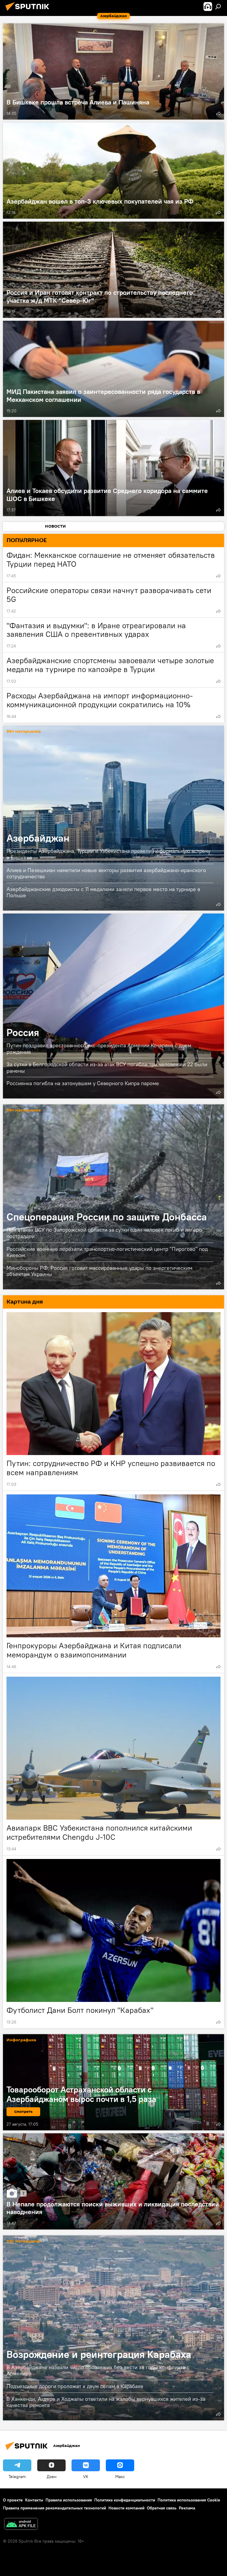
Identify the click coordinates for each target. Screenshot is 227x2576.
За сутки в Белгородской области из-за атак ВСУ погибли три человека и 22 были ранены (107, 1068)
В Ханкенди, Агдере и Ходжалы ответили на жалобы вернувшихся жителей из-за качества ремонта (106, 2402)
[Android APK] (21, 2525)
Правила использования (69, 2500)
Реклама (187, 2508)
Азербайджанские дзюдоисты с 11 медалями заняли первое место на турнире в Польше (103, 892)
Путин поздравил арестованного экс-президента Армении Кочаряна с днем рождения (99, 1049)
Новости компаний (127, 2508)
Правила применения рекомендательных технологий (55, 2508)
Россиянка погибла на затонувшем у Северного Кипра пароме (83, 1083)
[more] (218, 113)
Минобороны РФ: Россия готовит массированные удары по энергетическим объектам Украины (99, 1271)
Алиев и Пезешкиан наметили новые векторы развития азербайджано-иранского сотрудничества (106, 873)
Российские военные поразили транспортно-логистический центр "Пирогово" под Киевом (107, 1252)
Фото (12, 2139)
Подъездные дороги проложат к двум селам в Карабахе (75, 2386)
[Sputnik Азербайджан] (29, 12)
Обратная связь (162, 2508)
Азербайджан (113, 818)
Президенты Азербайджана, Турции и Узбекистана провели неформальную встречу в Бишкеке (108, 854)
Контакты (34, 2500)
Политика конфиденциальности (125, 2500)
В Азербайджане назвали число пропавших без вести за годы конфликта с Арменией (98, 2370)
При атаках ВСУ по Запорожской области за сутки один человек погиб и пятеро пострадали (104, 1233)
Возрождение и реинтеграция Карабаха (113, 2328)
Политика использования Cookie (189, 2500)
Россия (113, 1006)
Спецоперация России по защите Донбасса (113, 1197)
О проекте (13, 2500)
